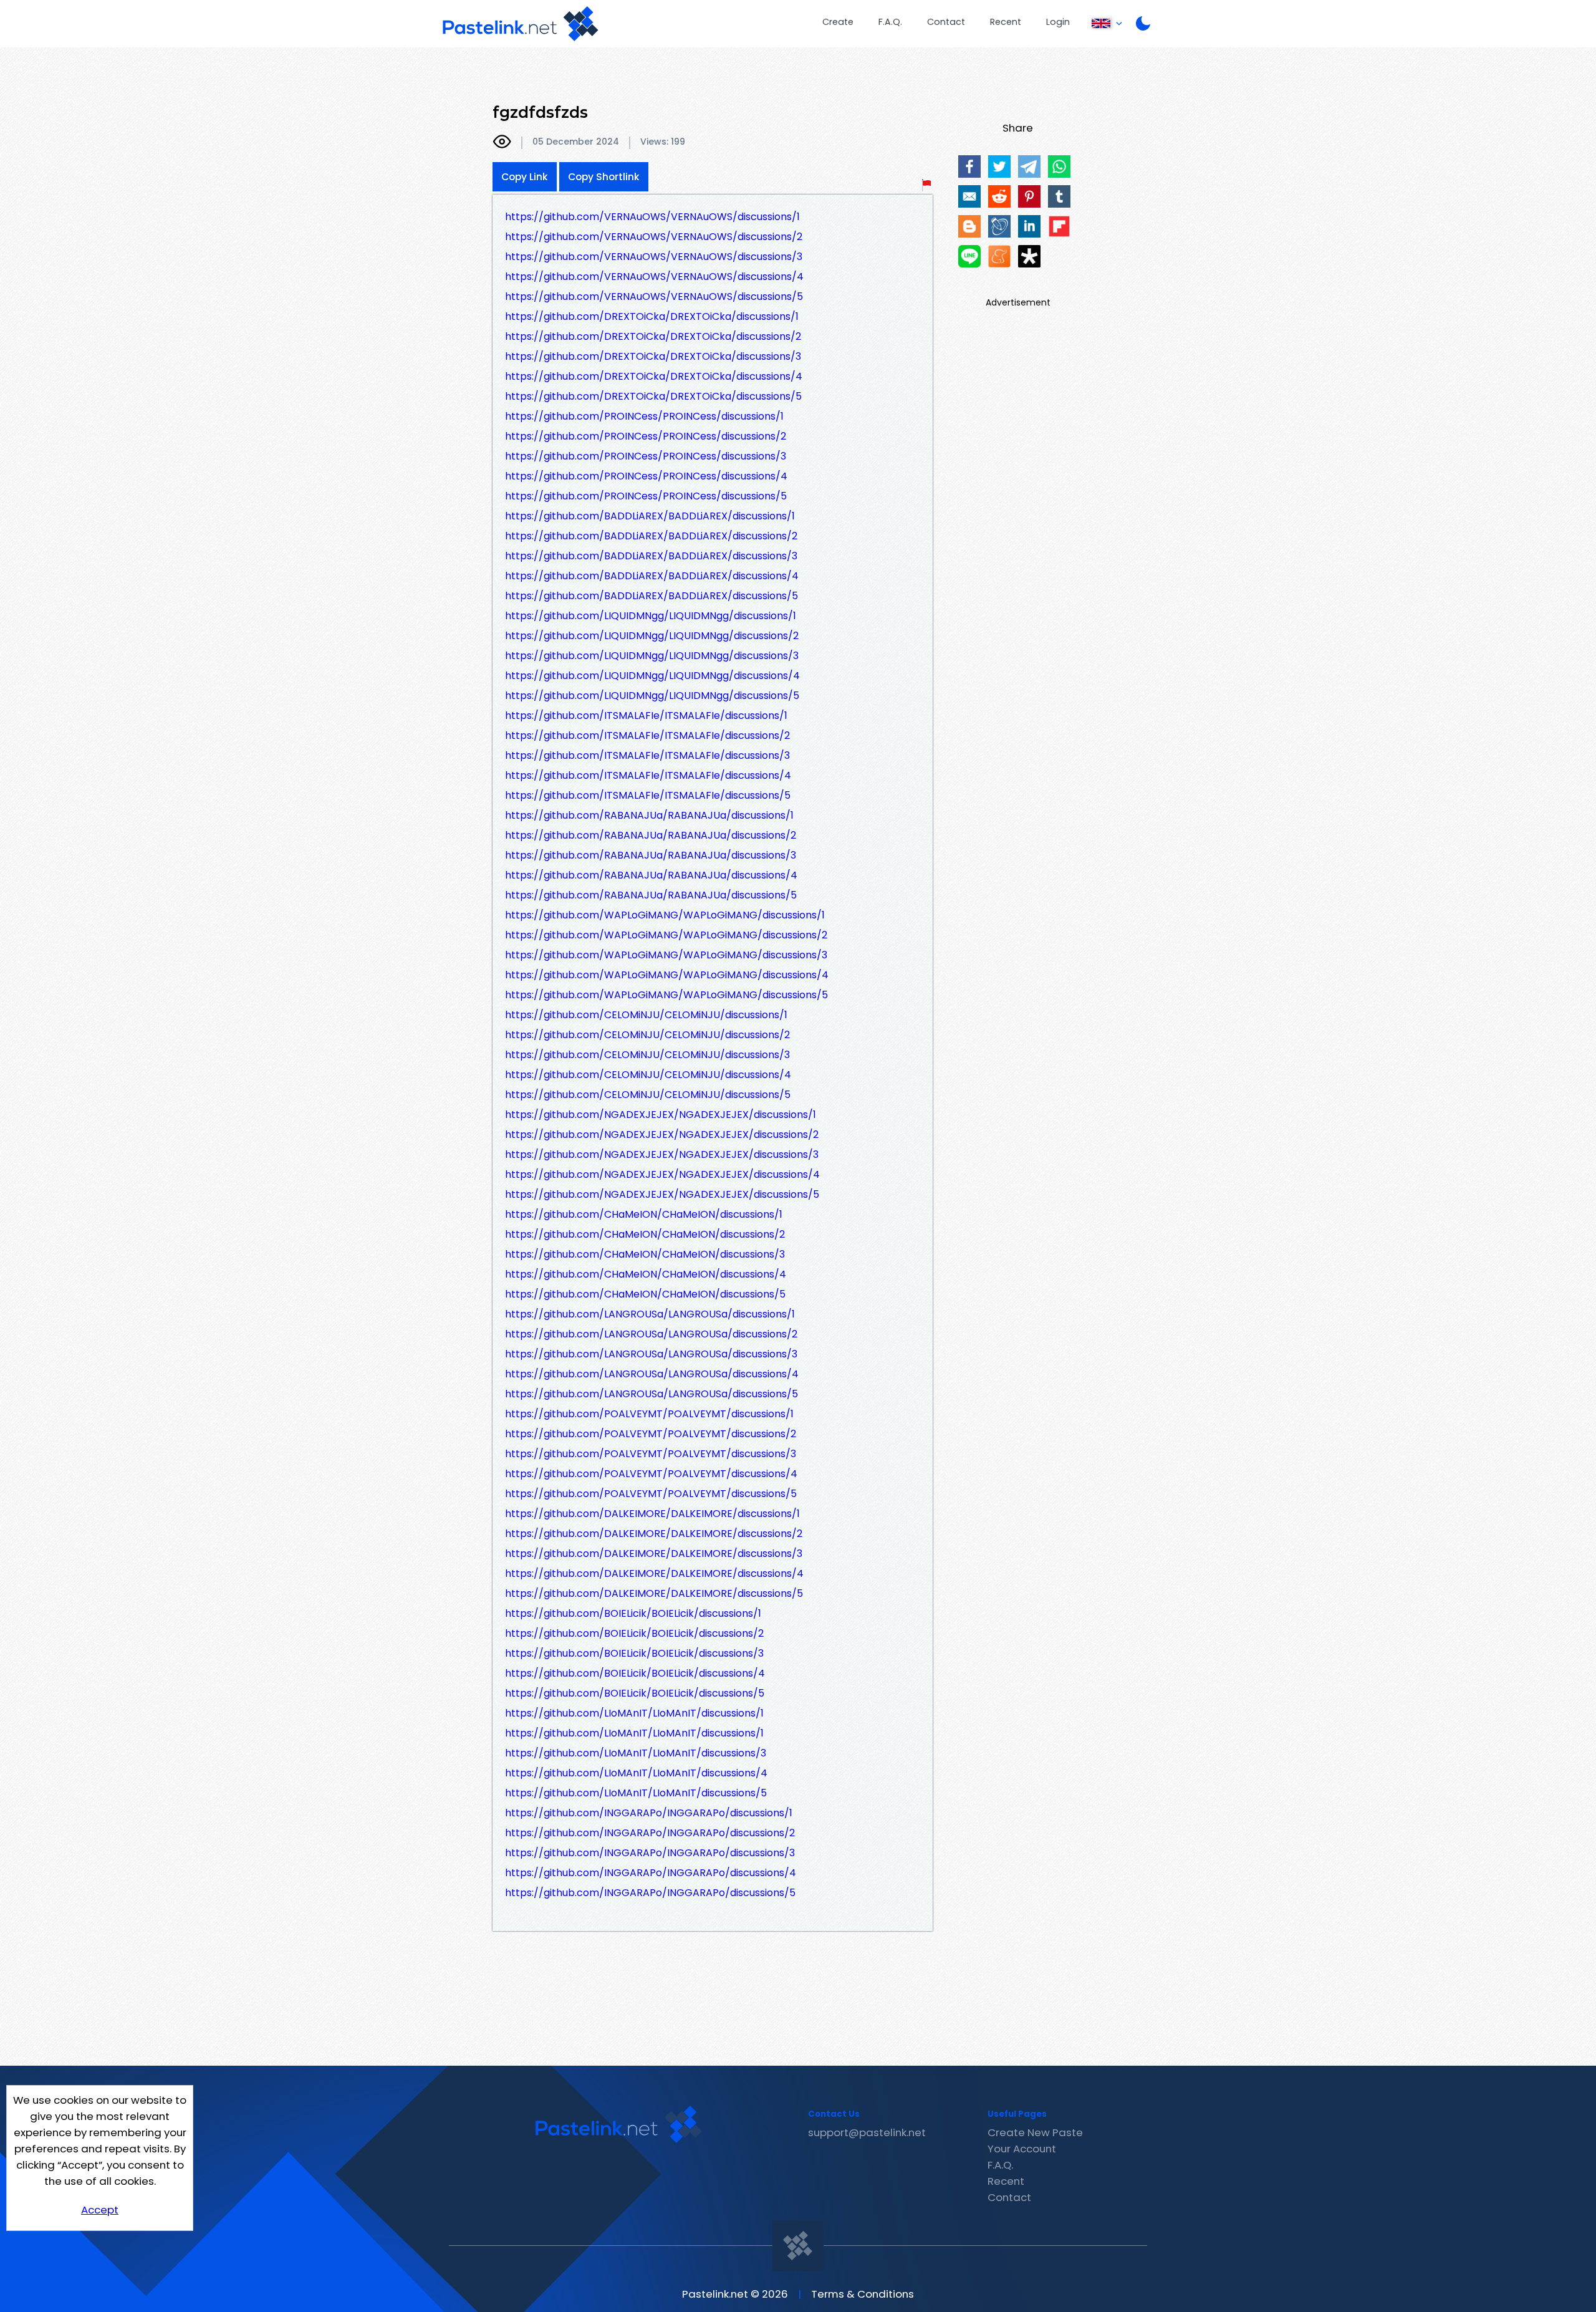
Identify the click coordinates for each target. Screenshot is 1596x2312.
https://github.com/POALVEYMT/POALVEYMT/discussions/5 (651, 1494)
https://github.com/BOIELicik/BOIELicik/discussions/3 (634, 1653)
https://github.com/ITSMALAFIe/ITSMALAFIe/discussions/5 (648, 795)
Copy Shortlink (604, 177)
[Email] (969, 196)
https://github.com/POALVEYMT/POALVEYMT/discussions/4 (651, 1474)
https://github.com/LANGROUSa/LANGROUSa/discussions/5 (651, 1394)
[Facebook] (969, 166)
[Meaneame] (999, 256)
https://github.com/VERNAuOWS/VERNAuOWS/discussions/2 (654, 237)
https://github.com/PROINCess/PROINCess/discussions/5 (646, 496)
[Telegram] (1029, 166)
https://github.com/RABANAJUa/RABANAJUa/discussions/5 (651, 895)
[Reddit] (999, 196)
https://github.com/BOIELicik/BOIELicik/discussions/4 (635, 1673)
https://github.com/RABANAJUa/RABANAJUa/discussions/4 (651, 875)
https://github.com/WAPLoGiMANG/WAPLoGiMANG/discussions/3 (666, 955)
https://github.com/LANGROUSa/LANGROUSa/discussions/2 (651, 1334)
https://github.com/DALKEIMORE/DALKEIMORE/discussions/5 (654, 1593)
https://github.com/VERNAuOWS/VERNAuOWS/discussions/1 (652, 217)
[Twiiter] (999, 166)
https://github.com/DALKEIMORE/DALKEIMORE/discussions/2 (654, 1534)
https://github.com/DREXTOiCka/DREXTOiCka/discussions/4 (654, 376)
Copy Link (525, 177)
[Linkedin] (1029, 226)
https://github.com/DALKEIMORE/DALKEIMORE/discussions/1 (652, 1514)
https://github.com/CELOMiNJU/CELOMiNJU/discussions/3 (647, 1055)
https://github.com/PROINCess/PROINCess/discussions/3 (646, 456)
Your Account (1022, 2149)
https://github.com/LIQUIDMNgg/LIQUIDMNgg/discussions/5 (652, 696)
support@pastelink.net (867, 2132)
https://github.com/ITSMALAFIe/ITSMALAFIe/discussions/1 (646, 715)
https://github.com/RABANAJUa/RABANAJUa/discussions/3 (651, 855)
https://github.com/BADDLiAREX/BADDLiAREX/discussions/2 (651, 536)
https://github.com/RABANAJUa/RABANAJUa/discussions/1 (649, 815)
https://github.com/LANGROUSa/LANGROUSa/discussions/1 (650, 1314)
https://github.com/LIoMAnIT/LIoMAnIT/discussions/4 (636, 1773)
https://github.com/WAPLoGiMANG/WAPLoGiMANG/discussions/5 (666, 995)
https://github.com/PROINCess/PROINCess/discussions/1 (644, 416)
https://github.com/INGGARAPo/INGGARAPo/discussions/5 (650, 1893)
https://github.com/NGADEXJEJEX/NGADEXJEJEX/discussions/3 (662, 1154)
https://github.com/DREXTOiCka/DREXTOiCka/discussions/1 (652, 316)
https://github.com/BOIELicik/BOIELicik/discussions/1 (633, 1613)
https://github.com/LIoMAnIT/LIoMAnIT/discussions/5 (636, 1793)
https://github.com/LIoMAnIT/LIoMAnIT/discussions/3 (636, 1753)
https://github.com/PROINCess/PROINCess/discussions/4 (646, 476)
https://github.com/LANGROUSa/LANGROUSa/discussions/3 (651, 1354)
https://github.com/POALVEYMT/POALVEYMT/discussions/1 (649, 1414)
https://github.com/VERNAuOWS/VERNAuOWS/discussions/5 (654, 296)
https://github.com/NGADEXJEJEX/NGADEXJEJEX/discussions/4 (662, 1174)
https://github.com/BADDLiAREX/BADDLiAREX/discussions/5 (651, 596)
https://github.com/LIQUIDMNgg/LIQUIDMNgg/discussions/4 (652, 676)
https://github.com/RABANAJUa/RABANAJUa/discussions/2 (651, 835)
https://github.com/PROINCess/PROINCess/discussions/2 (646, 436)
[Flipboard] (1059, 226)
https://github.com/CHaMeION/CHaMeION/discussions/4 (646, 1274)
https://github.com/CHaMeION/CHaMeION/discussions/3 (645, 1254)
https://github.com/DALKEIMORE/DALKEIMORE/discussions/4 (654, 1573)
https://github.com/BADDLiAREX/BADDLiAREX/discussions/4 (652, 576)
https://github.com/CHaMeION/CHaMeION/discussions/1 (644, 1214)
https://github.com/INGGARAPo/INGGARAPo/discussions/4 (651, 1873)
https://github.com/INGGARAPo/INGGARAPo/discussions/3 (650, 1853)
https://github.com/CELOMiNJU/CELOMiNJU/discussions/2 (647, 1035)
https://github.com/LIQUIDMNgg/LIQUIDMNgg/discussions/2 (652, 636)
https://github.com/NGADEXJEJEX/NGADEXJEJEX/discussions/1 (661, 1115)
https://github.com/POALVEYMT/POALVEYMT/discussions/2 (651, 1434)
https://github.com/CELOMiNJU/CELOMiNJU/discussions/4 (648, 1075)
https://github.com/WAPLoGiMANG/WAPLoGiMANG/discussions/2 (666, 935)
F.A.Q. (890, 22)
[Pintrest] (1029, 196)
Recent (1006, 22)
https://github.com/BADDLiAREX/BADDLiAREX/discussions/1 (650, 516)
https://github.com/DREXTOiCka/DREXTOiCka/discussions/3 (653, 356)
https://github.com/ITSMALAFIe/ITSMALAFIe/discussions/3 (647, 755)
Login (1058, 22)
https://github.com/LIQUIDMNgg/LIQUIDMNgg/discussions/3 (652, 656)
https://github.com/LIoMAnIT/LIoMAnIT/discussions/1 (634, 1713)
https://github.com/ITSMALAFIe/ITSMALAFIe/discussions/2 (647, 735)
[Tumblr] (1059, 196)
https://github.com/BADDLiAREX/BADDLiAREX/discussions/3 (651, 556)
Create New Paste (1035, 2132)
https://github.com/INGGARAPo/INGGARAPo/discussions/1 (649, 1813)
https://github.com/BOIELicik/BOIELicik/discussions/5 (635, 1693)
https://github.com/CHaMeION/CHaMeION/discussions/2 (645, 1234)
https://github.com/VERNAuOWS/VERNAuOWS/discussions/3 (654, 257)
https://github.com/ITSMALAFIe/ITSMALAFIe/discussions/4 (648, 775)
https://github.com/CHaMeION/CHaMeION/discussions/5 (645, 1294)
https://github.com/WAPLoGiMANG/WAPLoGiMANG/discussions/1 (665, 915)
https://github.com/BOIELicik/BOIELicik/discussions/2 (634, 1633)
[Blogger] (969, 226)
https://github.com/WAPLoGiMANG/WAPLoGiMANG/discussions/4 (667, 975)
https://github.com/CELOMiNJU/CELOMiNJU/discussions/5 (648, 1095)
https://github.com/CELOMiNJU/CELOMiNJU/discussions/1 (646, 1015)
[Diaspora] (1029, 256)
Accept (100, 2210)
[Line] (969, 256)
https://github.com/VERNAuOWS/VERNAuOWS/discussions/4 (654, 277)
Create (838, 22)
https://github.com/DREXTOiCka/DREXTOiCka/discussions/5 (653, 396)
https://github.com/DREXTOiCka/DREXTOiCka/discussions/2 (653, 336)
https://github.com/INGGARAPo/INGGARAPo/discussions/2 (650, 1833)
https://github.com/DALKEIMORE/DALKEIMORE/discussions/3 (654, 1553)
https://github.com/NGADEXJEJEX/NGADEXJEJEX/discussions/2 (662, 1134)
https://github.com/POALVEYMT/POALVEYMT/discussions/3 (651, 1454)
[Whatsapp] (1059, 166)
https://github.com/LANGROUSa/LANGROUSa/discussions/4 (652, 1374)
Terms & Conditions (863, 2294)
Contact (946, 22)
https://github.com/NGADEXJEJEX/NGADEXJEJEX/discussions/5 (662, 1194)
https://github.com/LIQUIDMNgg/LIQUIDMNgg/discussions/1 (651, 616)
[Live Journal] (999, 226)
